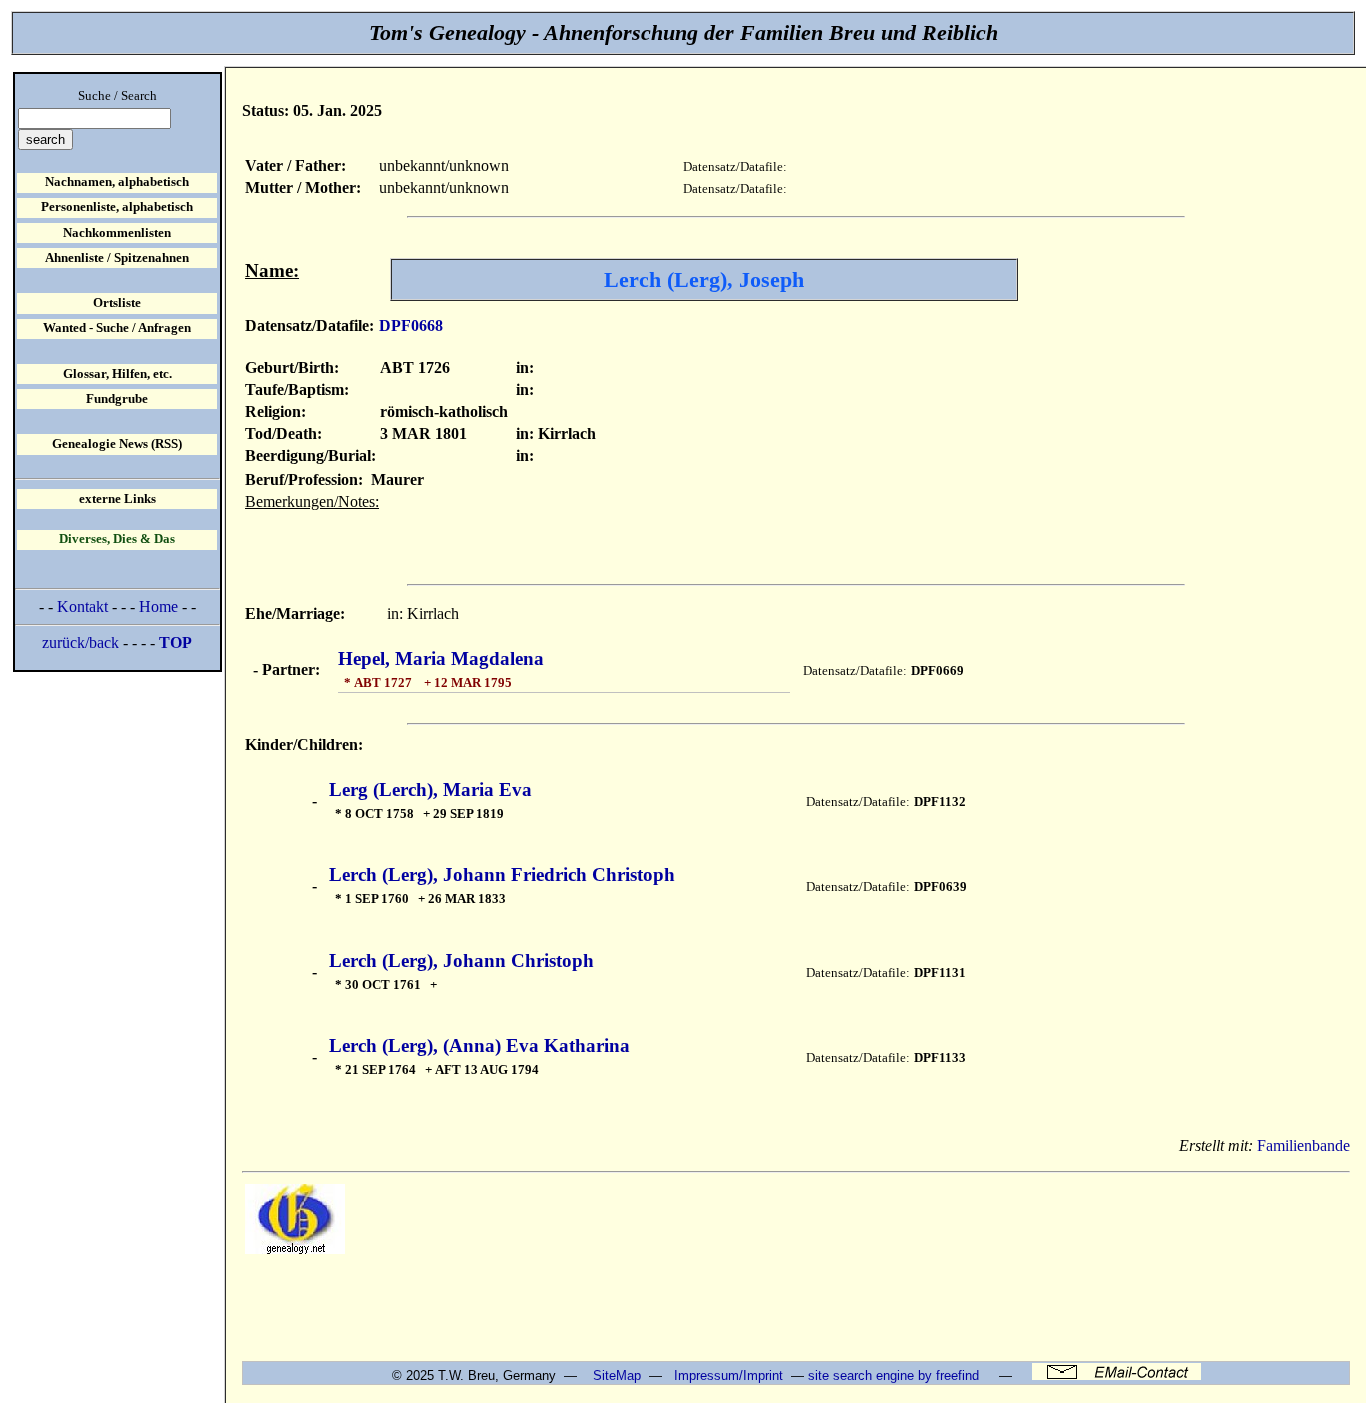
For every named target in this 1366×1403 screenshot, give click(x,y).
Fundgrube (117, 399)
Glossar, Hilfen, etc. (117, 374)
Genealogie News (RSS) (117, 444)
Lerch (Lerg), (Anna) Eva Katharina (479, 1045)
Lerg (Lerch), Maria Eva (430, 789)
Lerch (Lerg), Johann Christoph (461, 960)
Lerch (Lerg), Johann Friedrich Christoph (502, 874)
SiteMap (617, 1375)
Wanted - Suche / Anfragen (117, 328)
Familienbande (1303, 1145)
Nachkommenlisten (117, 233)
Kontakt (82, 606)
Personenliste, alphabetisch (117, 207)
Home (158, 606)
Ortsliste (117, 303)
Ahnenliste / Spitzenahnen (117, 258)
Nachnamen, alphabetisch (117, 182)
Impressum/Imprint (728, 1375)
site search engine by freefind (893, 1375)
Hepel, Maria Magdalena (441, 658)
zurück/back (80, 642)
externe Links (117, 499)
